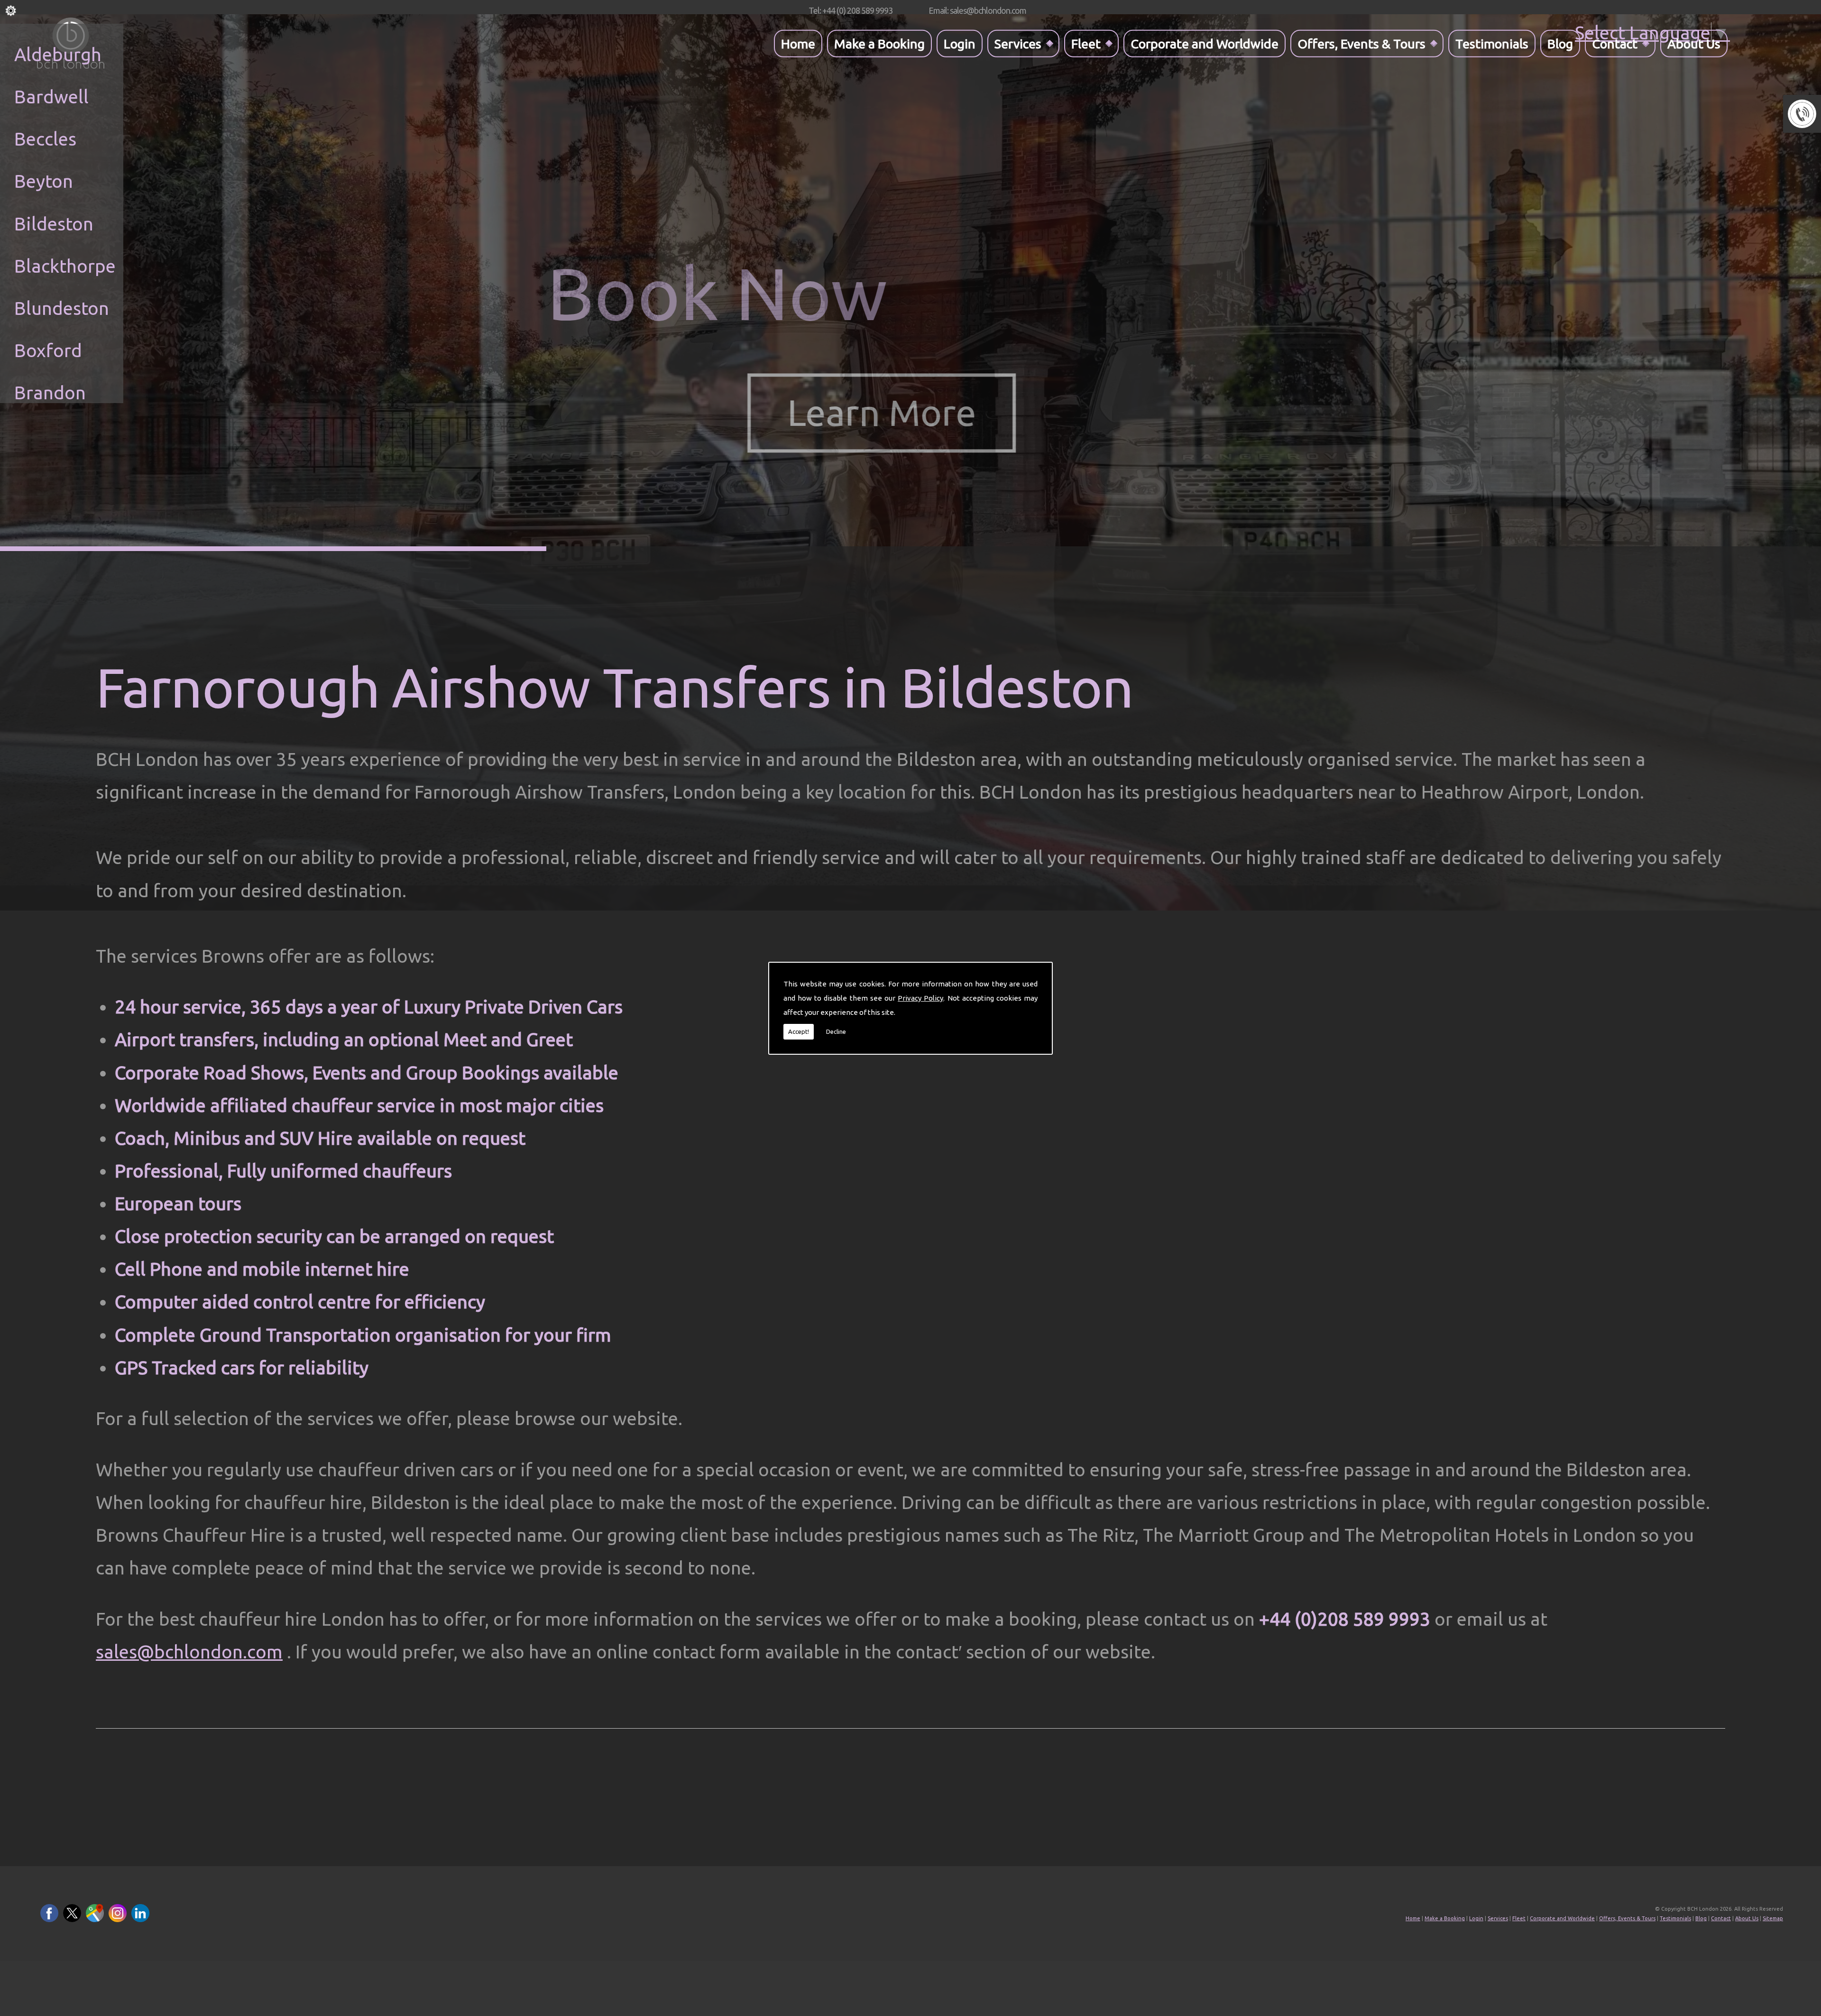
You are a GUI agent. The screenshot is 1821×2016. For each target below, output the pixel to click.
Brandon (50, 392)
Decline (836, 1031)
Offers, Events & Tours (1361, 43)
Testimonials (1492, 43)
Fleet (1086, 43)
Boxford (48, 350)
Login (960, 43)
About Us (1694, 43)
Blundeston (62, 308)
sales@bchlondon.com (189, 1652)
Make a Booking (879, 43)
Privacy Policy (920, 998)
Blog (1560, 43)
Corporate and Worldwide (1205, 43)
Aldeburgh (58, 54)
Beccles (45, 139)
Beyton (44, 181)
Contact (1615, 43)
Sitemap (1773, 1918)
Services (1018, 43)
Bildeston (54, 224)
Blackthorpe (65, 266)
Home (798, 43)
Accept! (799, 1031)
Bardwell (51, 97)
